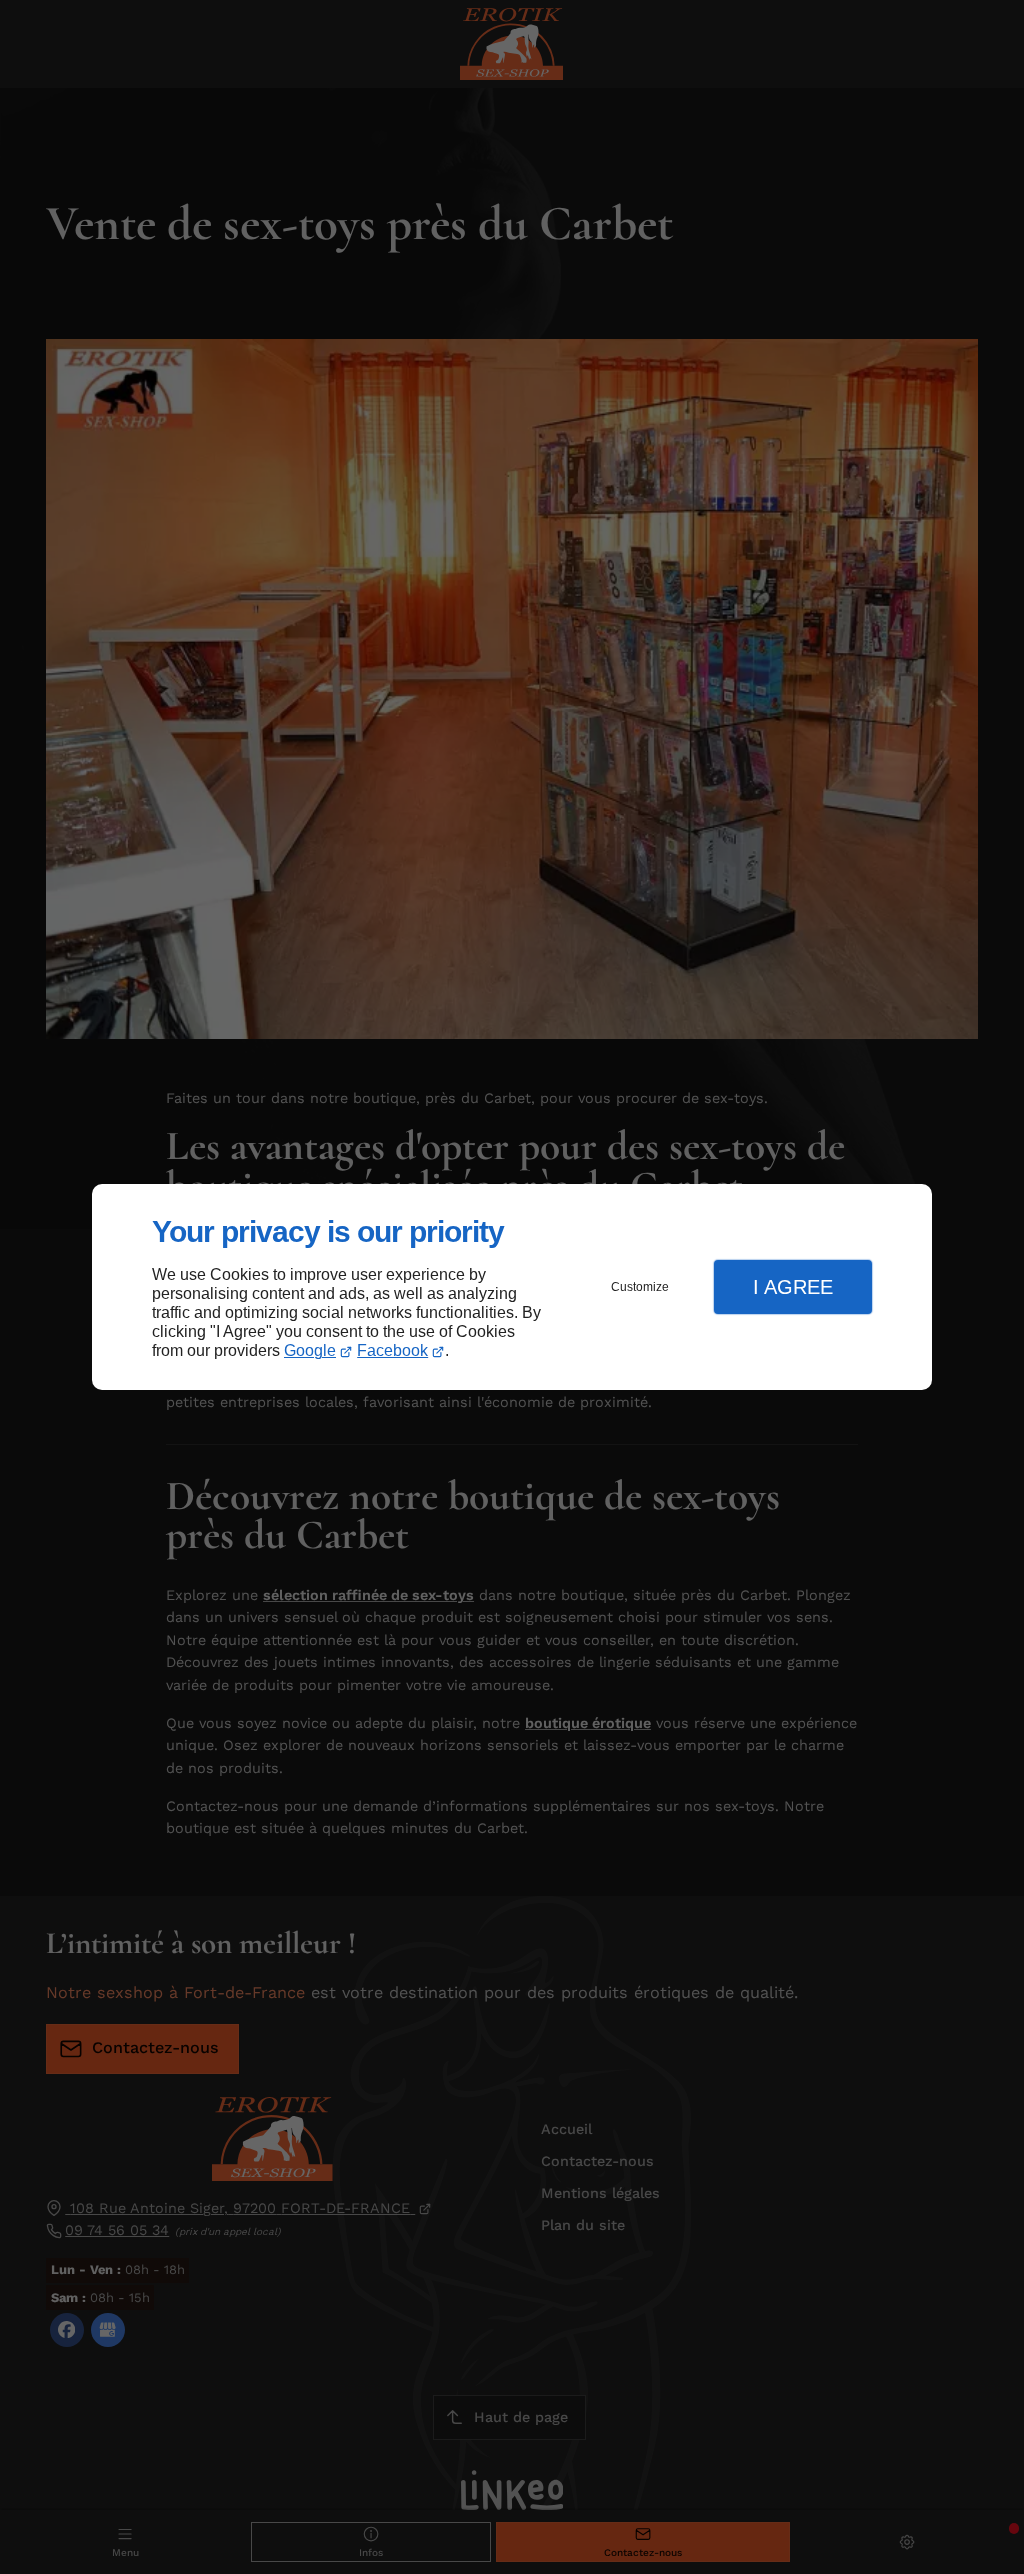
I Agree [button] (793, 1287)
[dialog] (512, 1287)
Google (310, 1350)
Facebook (392, 1350)
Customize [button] (640, 1287)
